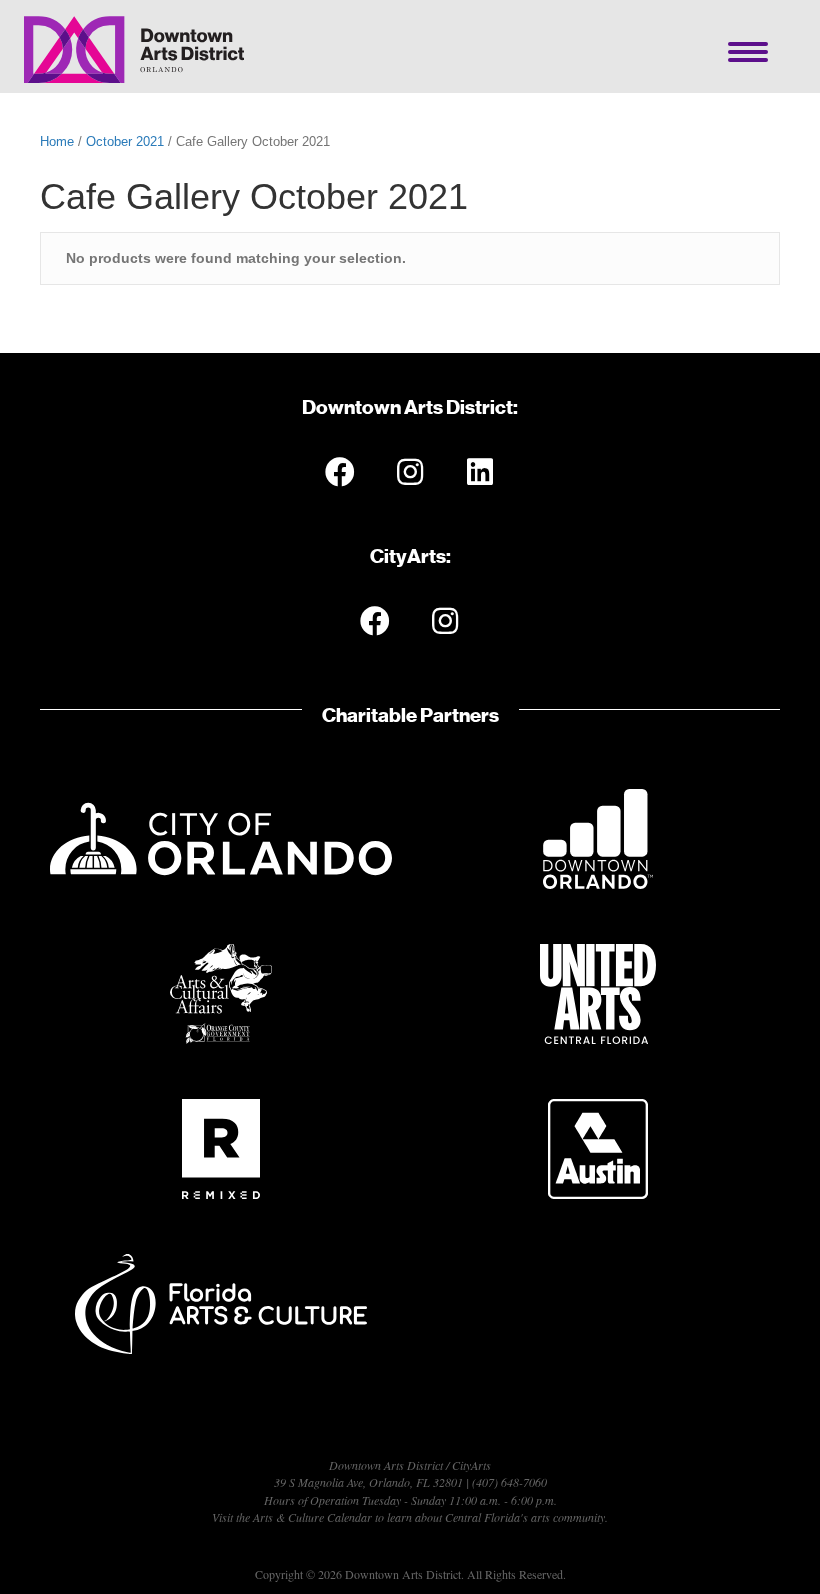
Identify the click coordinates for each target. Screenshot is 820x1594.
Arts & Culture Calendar (312, 1517)
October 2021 (125, 141)
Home (57, 141)
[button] (340, 472)
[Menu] (748, 52)
